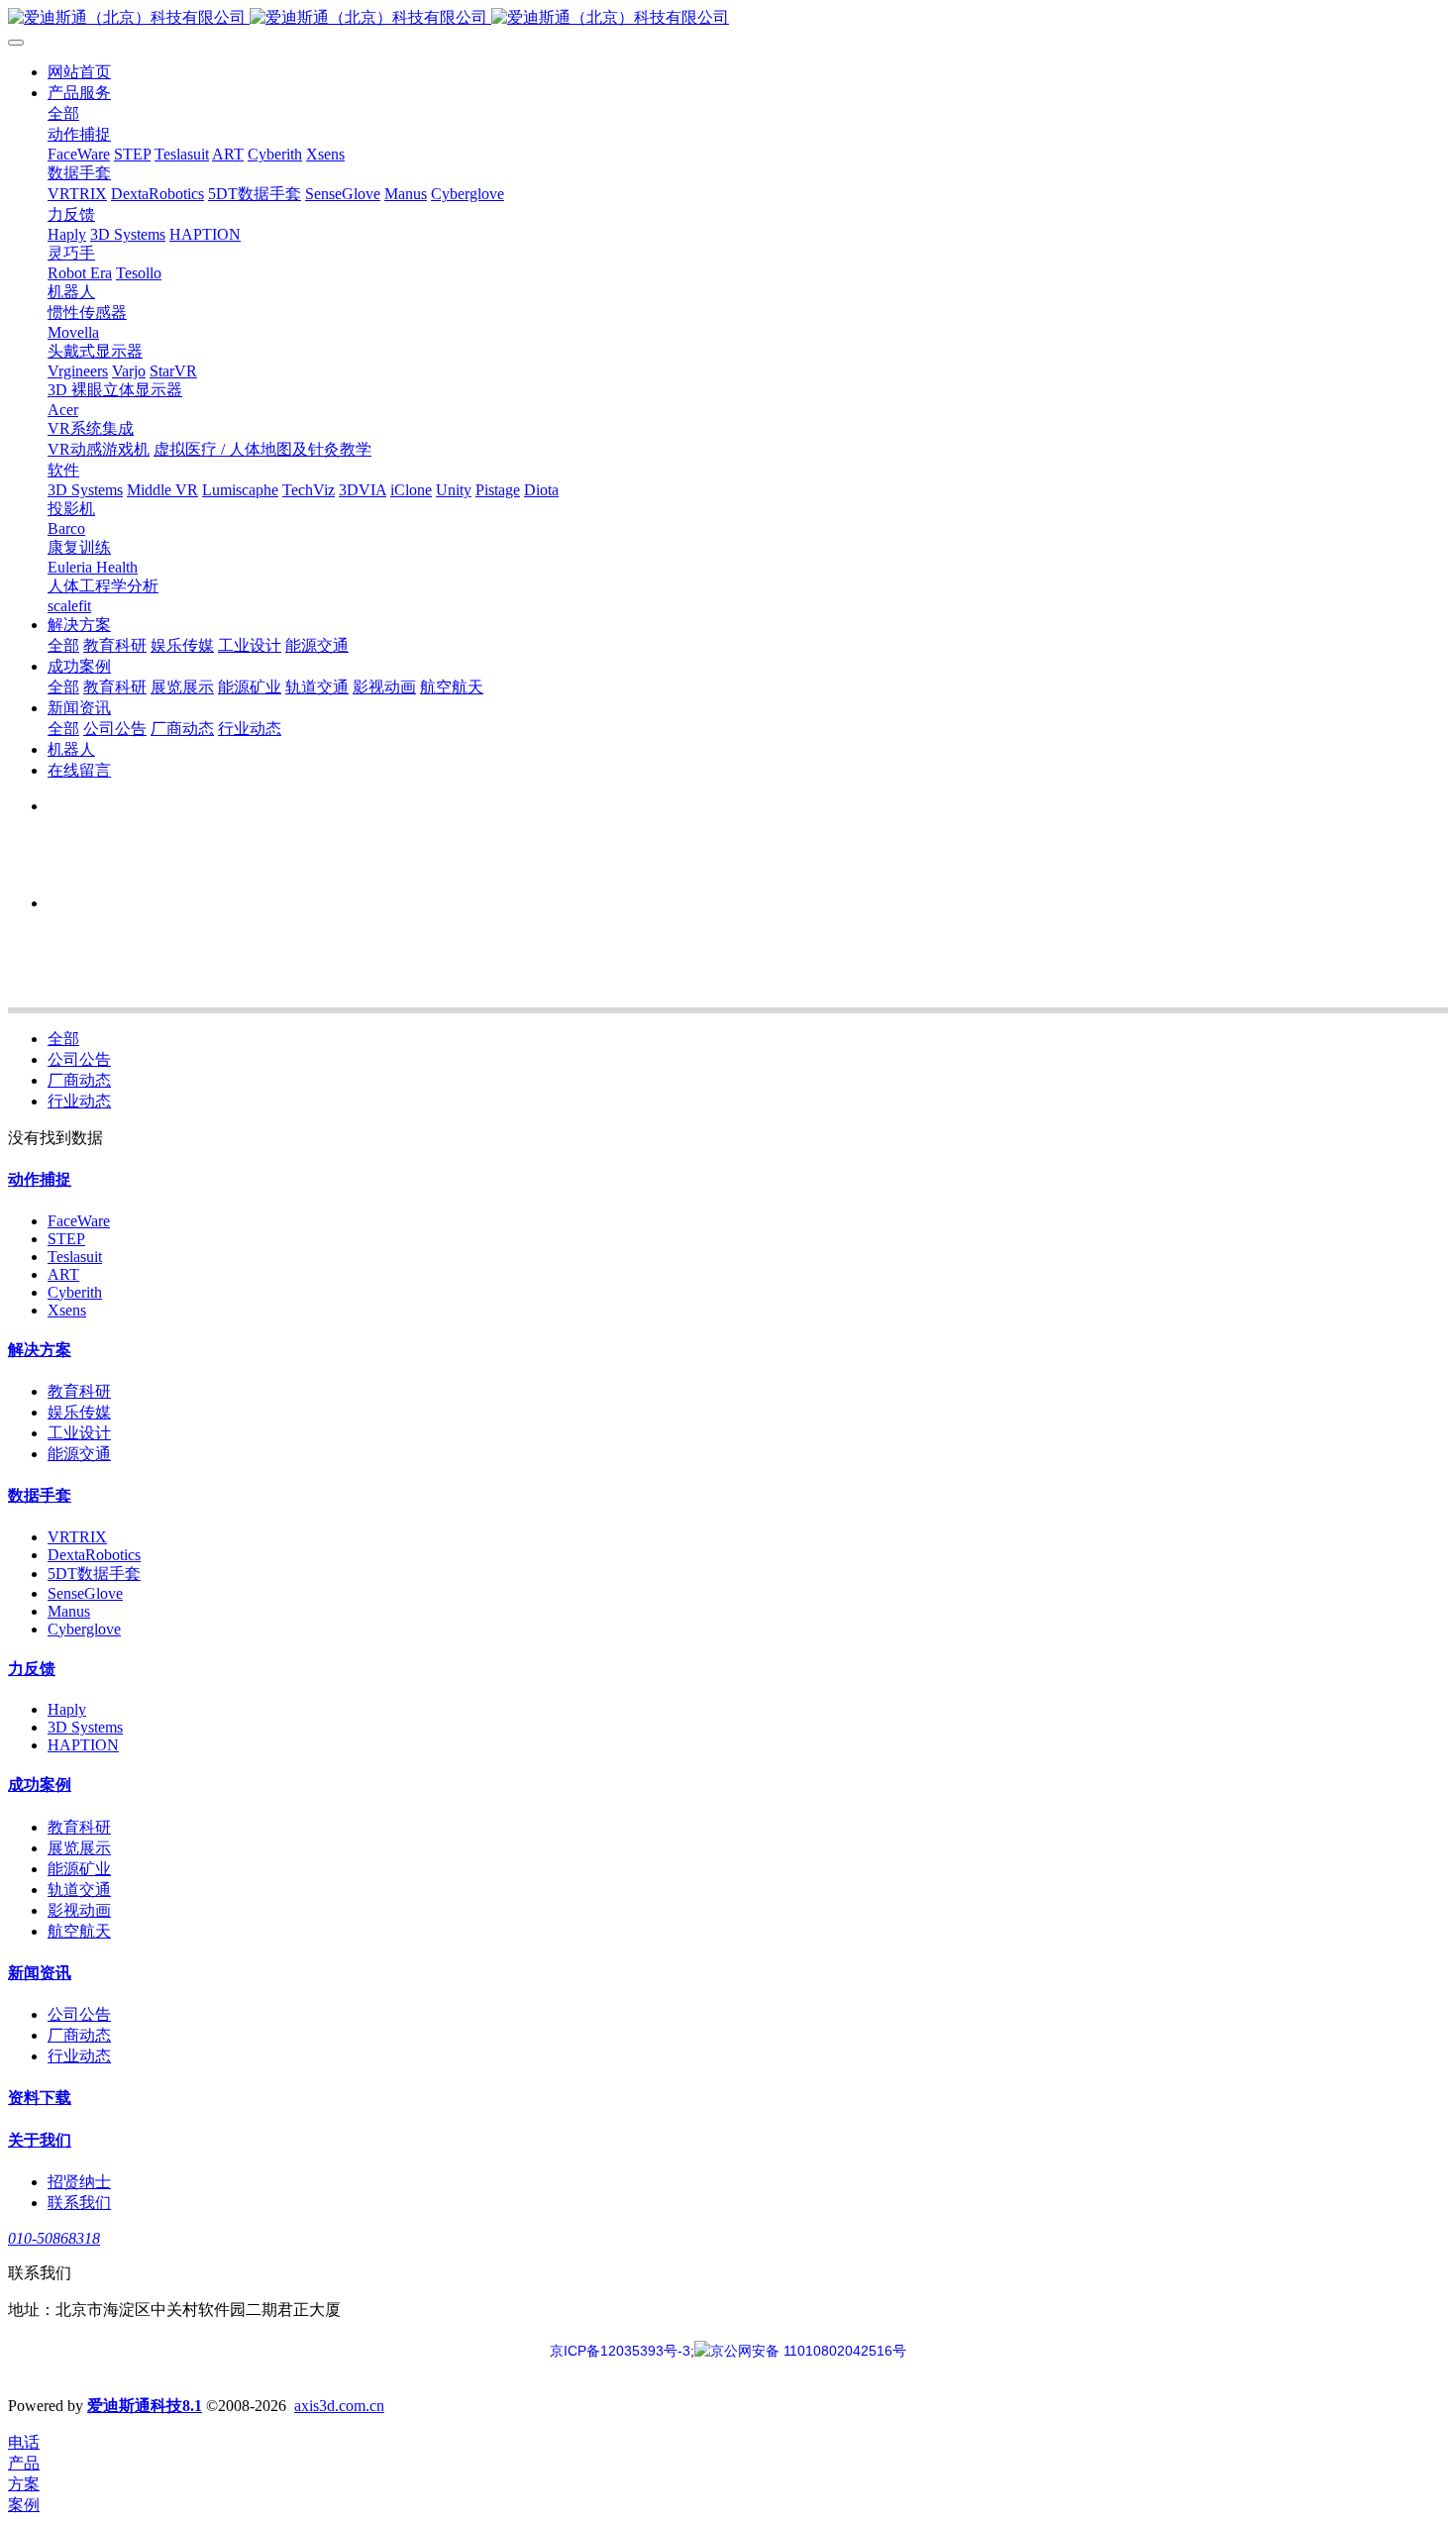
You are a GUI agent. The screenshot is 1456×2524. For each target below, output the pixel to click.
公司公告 (79, 1059)
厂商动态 (79, 1080)
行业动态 (79, 1101)
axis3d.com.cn (339, 2406)
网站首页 (79, 72)
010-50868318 (54, 2238)
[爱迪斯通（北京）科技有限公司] (728, 18)
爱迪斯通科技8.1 (145, 2406)
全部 (63, 113)
